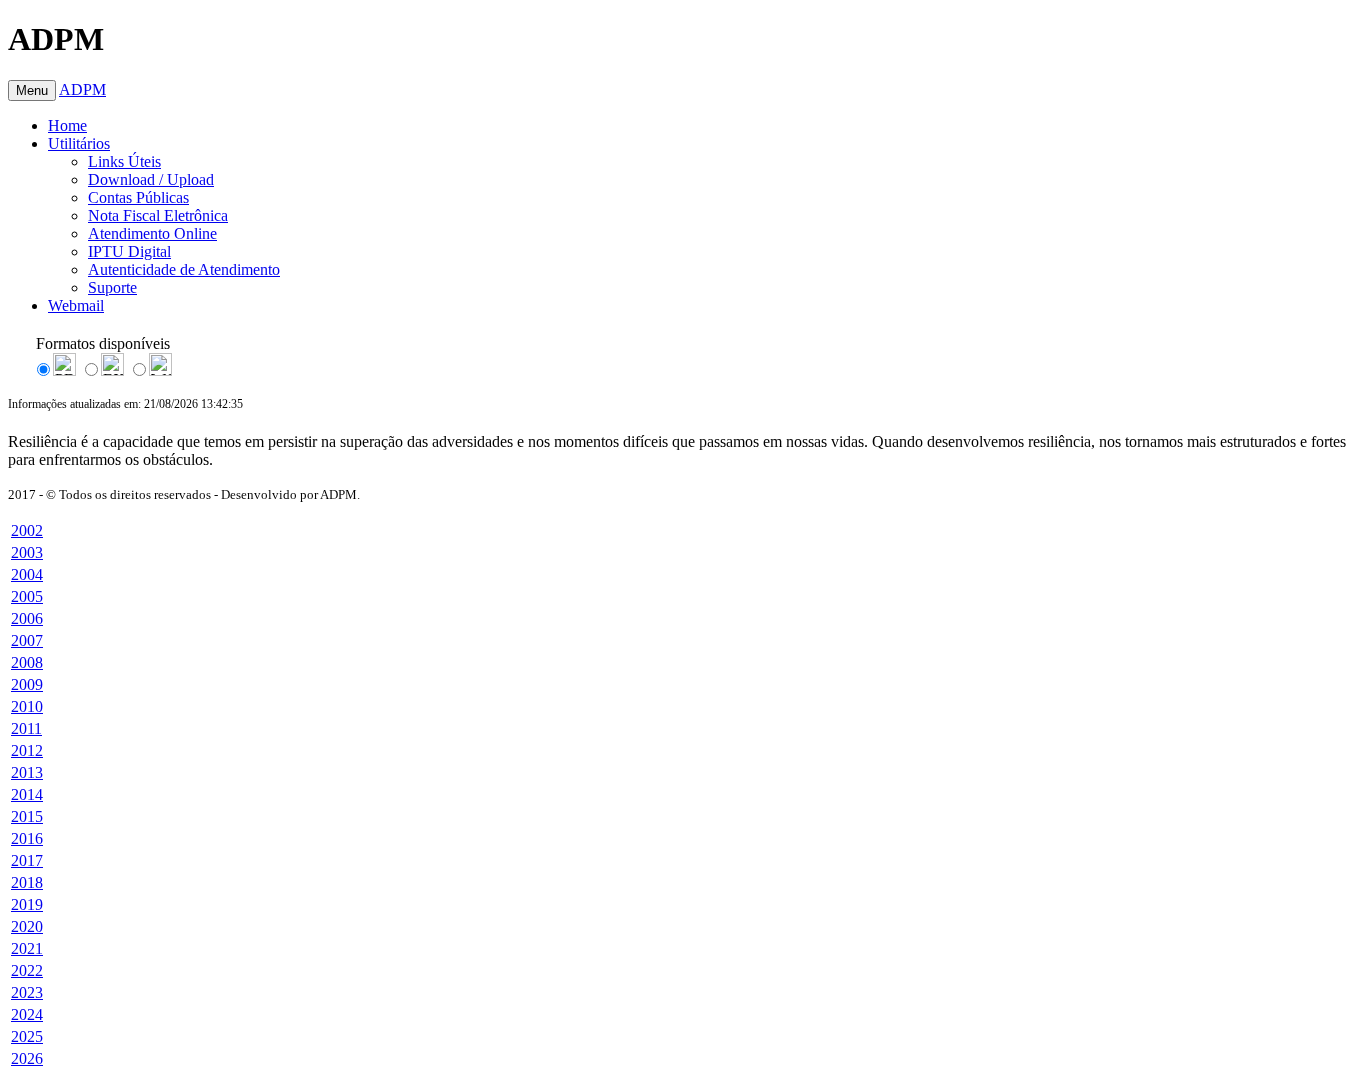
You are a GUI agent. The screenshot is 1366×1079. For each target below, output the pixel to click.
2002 (27, 530)
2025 (27, 1036)
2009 (27, 684)
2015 (27, 816)
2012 (27, 750)
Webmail (76, 305)
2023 (27, 992)
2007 (27, 640)
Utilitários (79, 143)
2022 (27, 970)
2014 (27, 794)
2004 (27, 574)
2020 (27, 926)
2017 (27, 860)
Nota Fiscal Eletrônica (158, 215)
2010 (27, 706)
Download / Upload (151, 179)
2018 (27, 882)
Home (67, 125)
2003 (27, 552)
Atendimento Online (152, 233)
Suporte (112, 287)
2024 (27, 1014)
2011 (26, 728)
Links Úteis (124, 161)
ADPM (82, 89)
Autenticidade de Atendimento (184, 269)
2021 (27, 948)
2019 (27, 904)
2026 (27, 1058)
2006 (27, 618)
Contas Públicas (138, 197)
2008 (27, 662)
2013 (27, 772)
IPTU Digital (129, 251)
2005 (27, 596)
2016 (27, 838)
